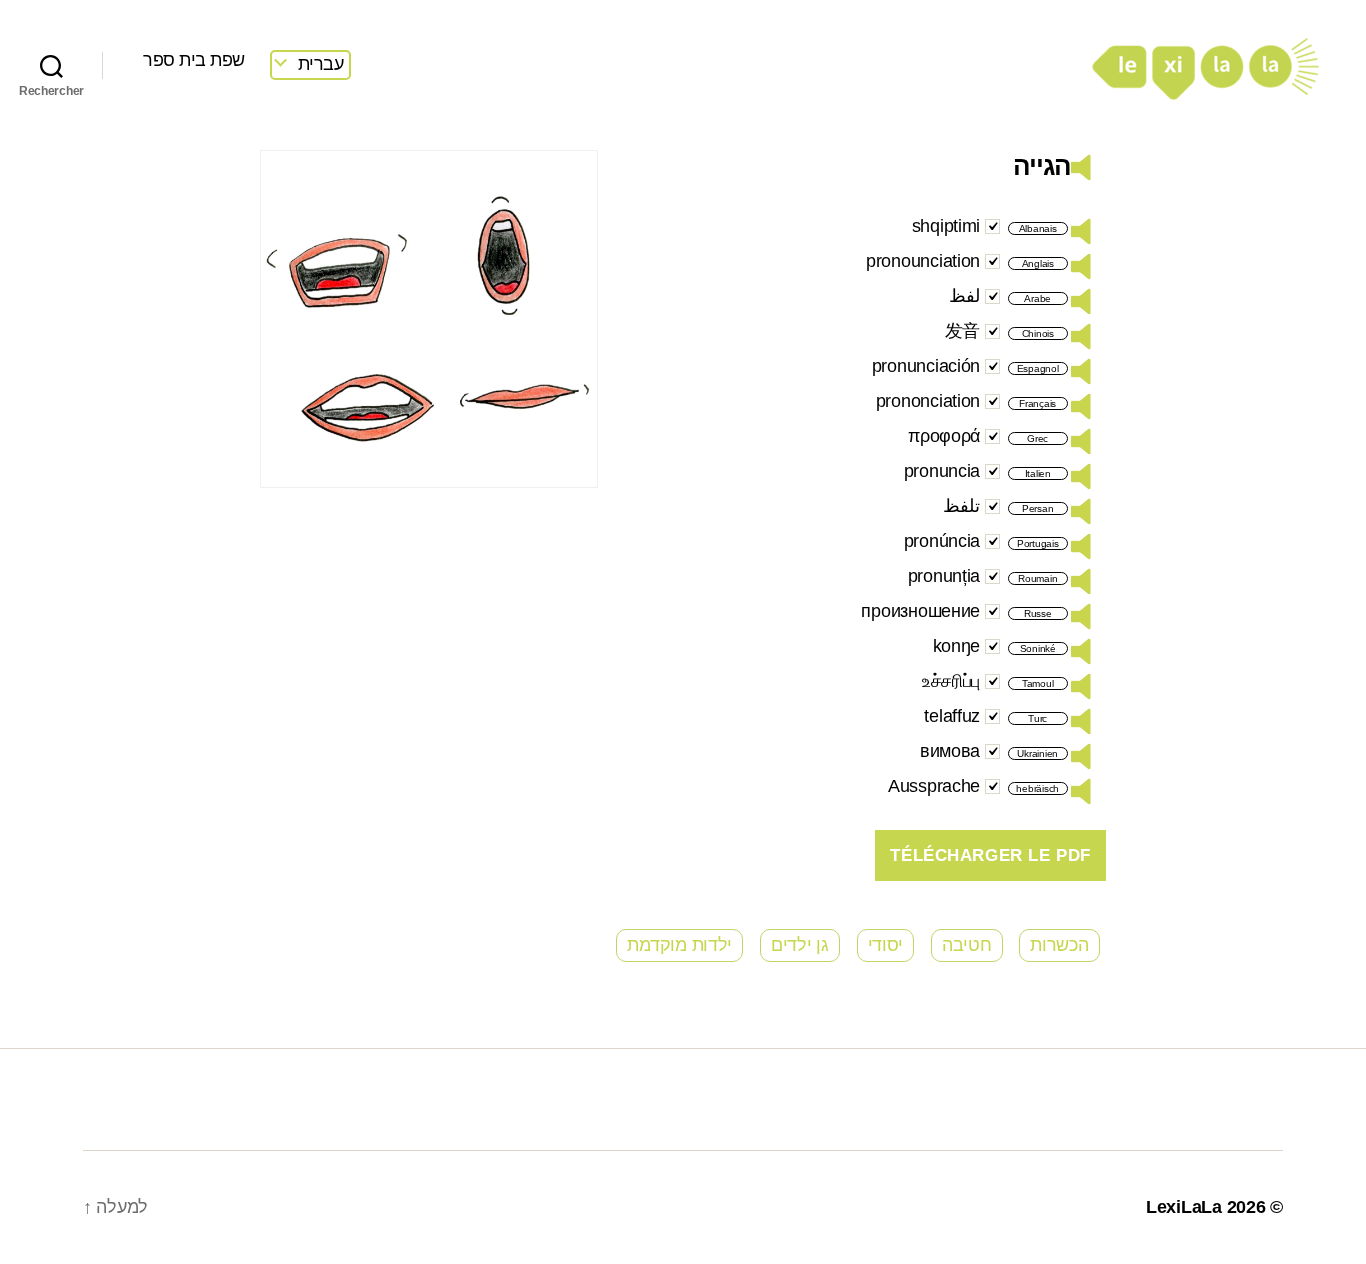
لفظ (964, 296)
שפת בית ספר (194, 60)
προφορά (944, 436)
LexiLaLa (1184, 1207)
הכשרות (1059, 945)
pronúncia (942, 541)
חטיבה (967, 945)
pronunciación (926, 366)
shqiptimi (946, 226)
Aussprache (934, 786)
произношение (920, 611)
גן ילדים (800, 945)
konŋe (957, 646)
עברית (321, 64)
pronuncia (942, 471)
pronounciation (923, 261)
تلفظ (961, 506)
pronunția (944, 576)
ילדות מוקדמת (679, 945)
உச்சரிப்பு (951, 681)
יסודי (886, 945)
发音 (962, 331)
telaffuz (952, 716)
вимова (950, 751)
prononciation (928, 401)
